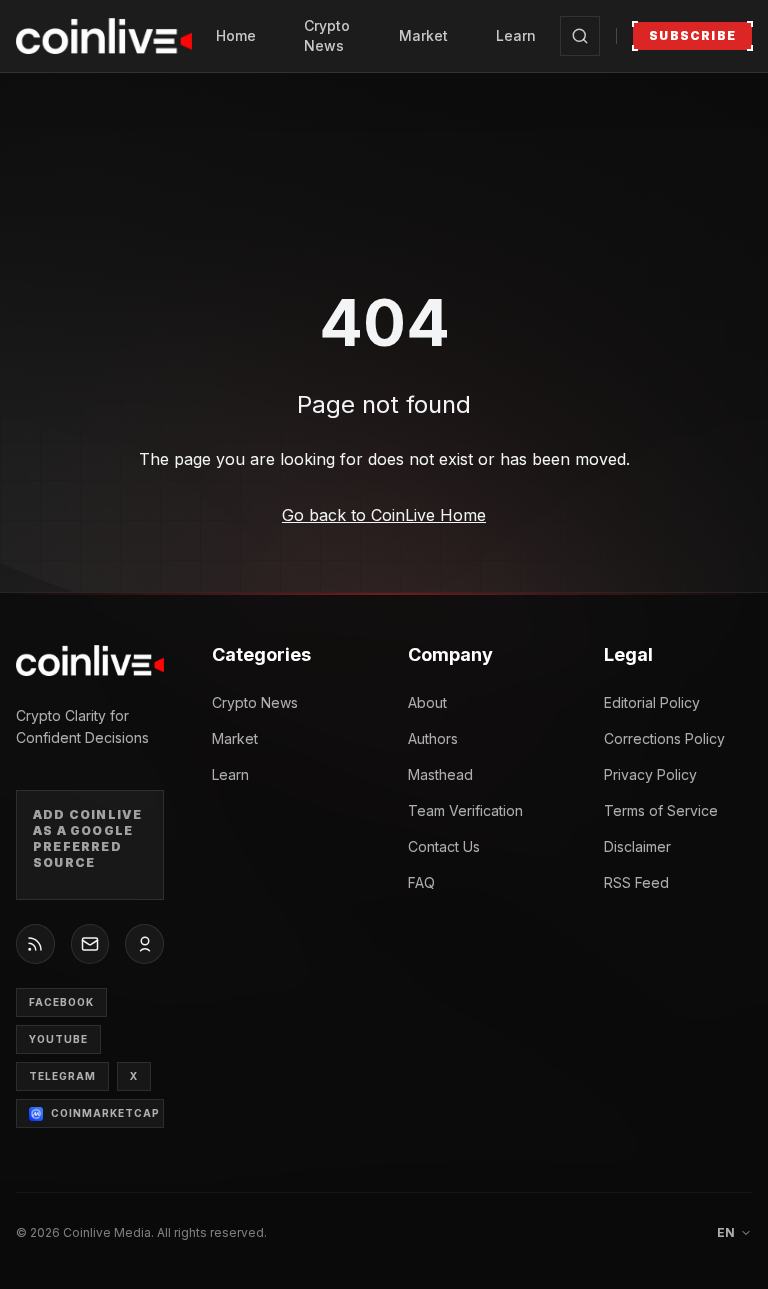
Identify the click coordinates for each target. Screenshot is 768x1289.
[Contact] (90, 944)
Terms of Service (661, 810)
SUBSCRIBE (692, 35)
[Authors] (144, 944)
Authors (433, 738)
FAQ (421, 882)
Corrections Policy (664, 738)
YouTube (58, 1039)
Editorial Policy (652, 702)
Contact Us (444, 846)
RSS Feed (636, 882)
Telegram (62, 1076)
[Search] (580, 36)
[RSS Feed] (35, 944)
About (427, 702)
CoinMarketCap (105, 1113)
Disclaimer (637, 846)
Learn (516, 35)
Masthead (440, 774)
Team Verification (465, 810)
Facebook (61, 1002)
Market (423, 35)
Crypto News (327, 35)
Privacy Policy (650, 774)
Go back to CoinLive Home (384, 515)
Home (236, 35)
